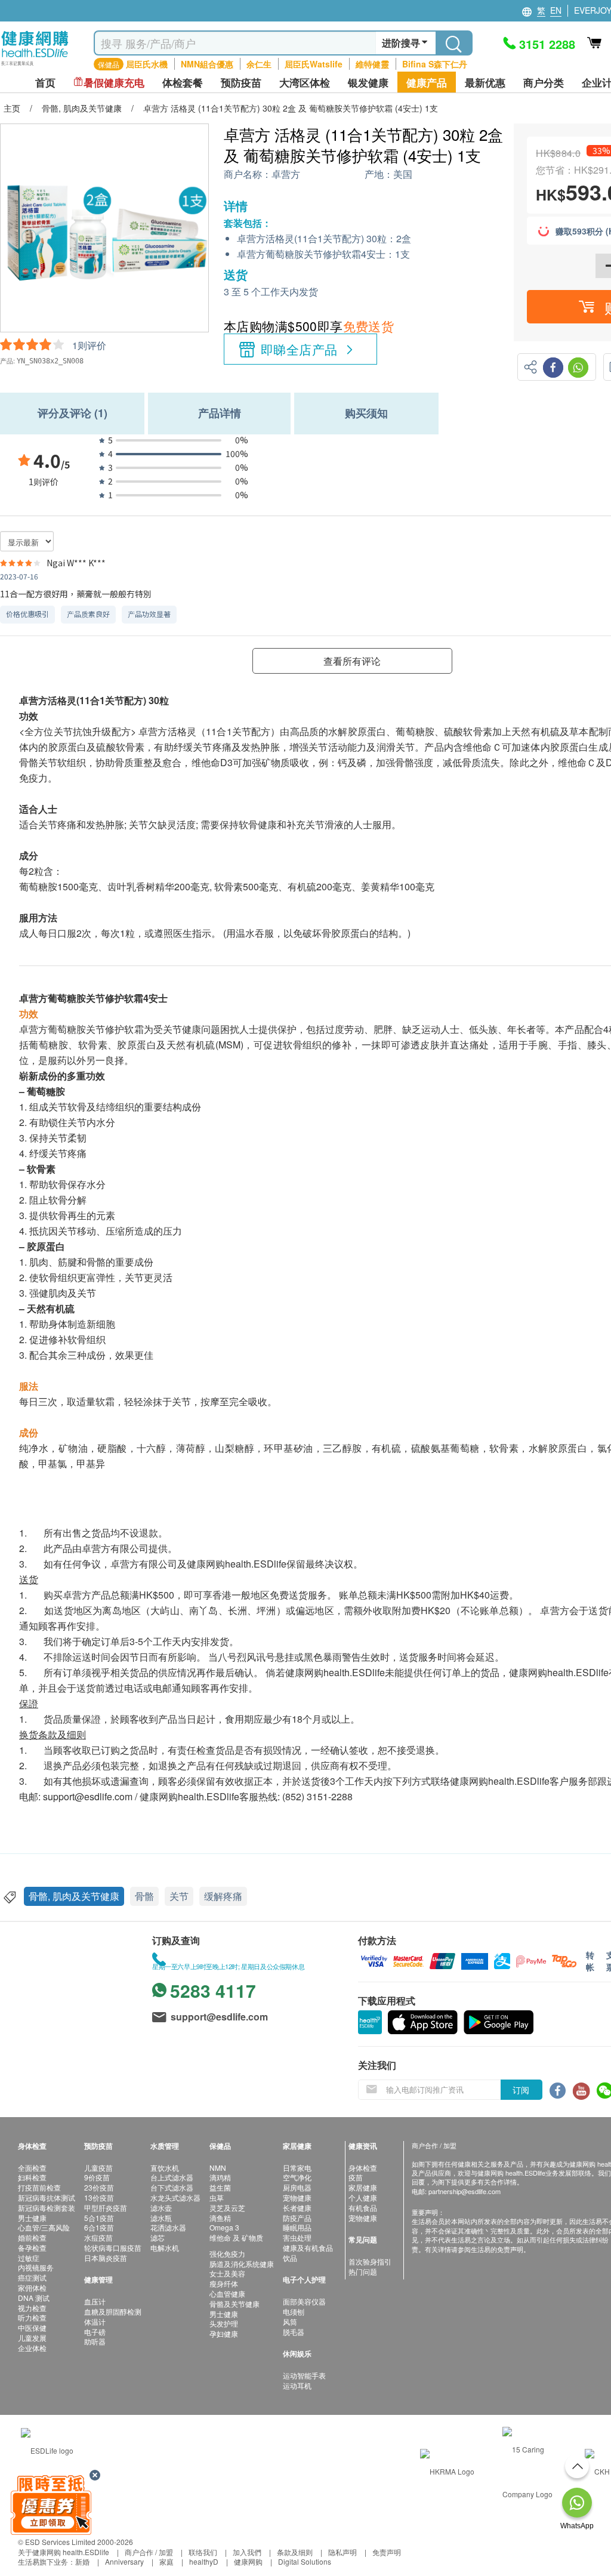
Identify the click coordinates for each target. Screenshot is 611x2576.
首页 (45, 83)
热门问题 (363, 2271)
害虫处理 (297, 2237)
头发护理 (224, 2323)
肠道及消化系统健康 (242, 2264)
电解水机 (165, 2248)
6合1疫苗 (99, 2227)
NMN (218, 2168)
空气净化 (297, 2177)
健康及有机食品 (308, 2248)
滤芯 (158, 2237)
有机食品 (363, 2208)
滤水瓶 (161, 2218)
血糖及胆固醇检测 (113, 2311)
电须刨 (294, 2311)
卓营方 (286, 175)
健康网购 (248, 2561)
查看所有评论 (352, 661)
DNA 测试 (34, 2298)
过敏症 (29, 2258)
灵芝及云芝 (227, 2208)
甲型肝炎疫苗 (106, 2208)
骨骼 (144, 1896)
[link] (47, 2449)
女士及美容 (227, 2273)
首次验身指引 (370, 2261)
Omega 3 (224, 2227)
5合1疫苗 (99, 2218)
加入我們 (247, 2552)
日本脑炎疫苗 (106, 2258)
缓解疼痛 (223, 1896)
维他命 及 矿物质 (236, 2237)
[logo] (35, 66)
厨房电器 (297, 2187)
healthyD (204, 2561)
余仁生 (259, 64)
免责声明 (387, 2552)
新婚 (82, 2561)
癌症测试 (32, 2277)
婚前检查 (32, 2237)
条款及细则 (295, 2552)
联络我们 (203, 2552)
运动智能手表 (304, 2375)
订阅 (521, 2090)
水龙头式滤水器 (175, 2197)
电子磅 (95, 2332)
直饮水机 (165, 2168)
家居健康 (363, 2187)
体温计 (95, 2322)
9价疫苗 (97, 2177)
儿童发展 (32, 2338)
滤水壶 (161, 2208)
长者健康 (297, 2208)
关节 (179, 1896)
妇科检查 (32, 2177)
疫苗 (356, 2177)
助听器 (95, 2341)
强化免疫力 (227, 2253)
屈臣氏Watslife (314, 64)
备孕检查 (32, 2248)
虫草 (217, 2197)
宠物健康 (297, 2197)
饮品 (290, 2258)
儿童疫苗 (98, 2168)
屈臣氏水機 (147, 64)
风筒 (290, 2322)
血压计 (95, 2301)
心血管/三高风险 (44, 2227)
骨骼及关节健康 (234, 2304)
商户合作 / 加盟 (149, 2552)
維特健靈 (372, 64)
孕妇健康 (224, 2333)
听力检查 (32, 2317)
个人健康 (363, 2197)
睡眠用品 (297, 2227)
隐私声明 (342, 2552)
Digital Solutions (305, 2561)
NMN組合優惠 (207, 64)
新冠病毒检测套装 (47, 2208)
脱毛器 (294, 2332)
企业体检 (32, 2348)
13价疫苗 (99, 2197)
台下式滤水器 (172, 2187)
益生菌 (220, 2187)
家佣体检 (32, 2287)
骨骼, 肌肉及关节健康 (74, 1896)
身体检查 (363, 2168)
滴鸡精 (220, 2177)
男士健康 (32, 2218)
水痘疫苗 (98, 2237)
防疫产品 (297, 2218)
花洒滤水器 (168, 2227)
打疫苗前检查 (39, 2187)
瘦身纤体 (224, 2283)
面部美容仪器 (304, 2301)
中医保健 (32, 2327)
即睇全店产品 (299, 349)
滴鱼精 (220, 2218)
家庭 (166, 2561)
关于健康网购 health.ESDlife (64, 2552)
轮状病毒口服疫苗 (113, 2248)
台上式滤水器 (172, 2177)
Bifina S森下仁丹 (435, 64)
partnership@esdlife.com (465, 2191)
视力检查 (32, 2308)
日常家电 (297, 2168)
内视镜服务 (36, 2267)
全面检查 (32, 2168)
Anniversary (124, 2561)
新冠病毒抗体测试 (47, 2197)
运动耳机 (297, 2385)
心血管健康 (227, 2293)
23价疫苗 (99, 2187)
